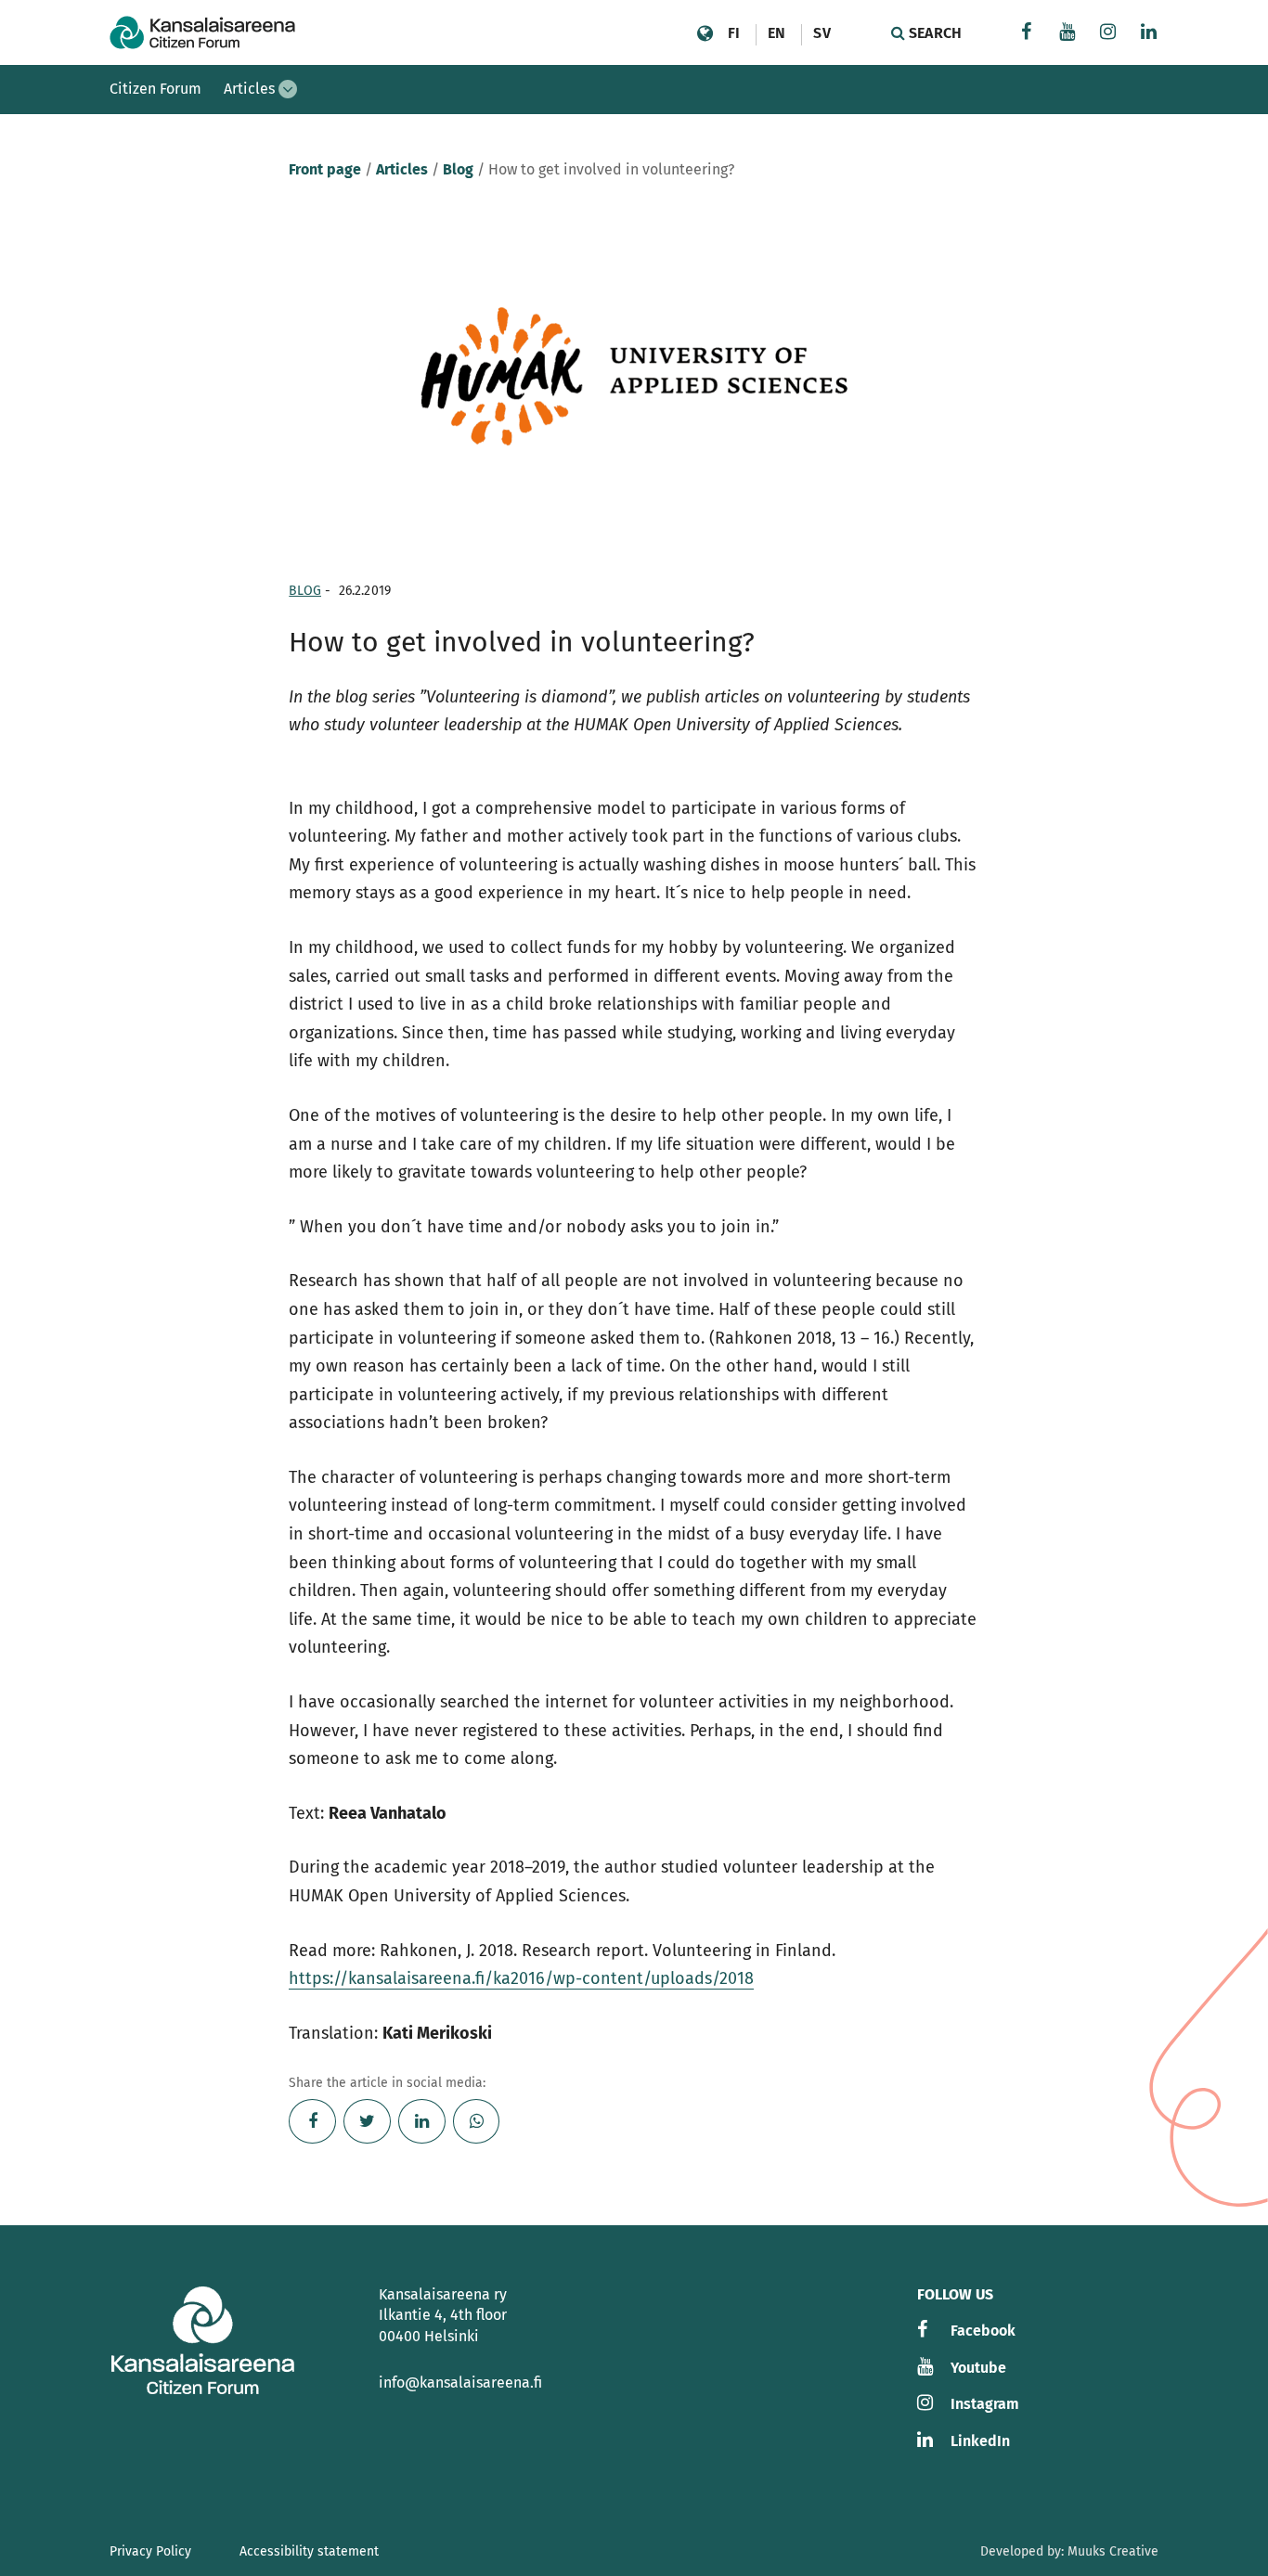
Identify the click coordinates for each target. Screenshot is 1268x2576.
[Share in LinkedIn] (422, 2121)
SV (822, 33)
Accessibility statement (309, 2551)
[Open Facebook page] (1027, 34)
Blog (458, 169)
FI (734, 33)
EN (776, 33)
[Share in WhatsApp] (477, 2121)
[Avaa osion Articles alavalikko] (288, 89)
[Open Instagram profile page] (1108, 34)
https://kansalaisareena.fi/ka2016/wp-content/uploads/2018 (521, 1978)
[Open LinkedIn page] (1149, 34)
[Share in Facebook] (312, 2121)
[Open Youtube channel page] (1067, 34)
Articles (249, 89)
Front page (325, 169)
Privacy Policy (150, 2551)
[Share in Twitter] (367, 2121)
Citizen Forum (155, 89)
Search (933, 33)
